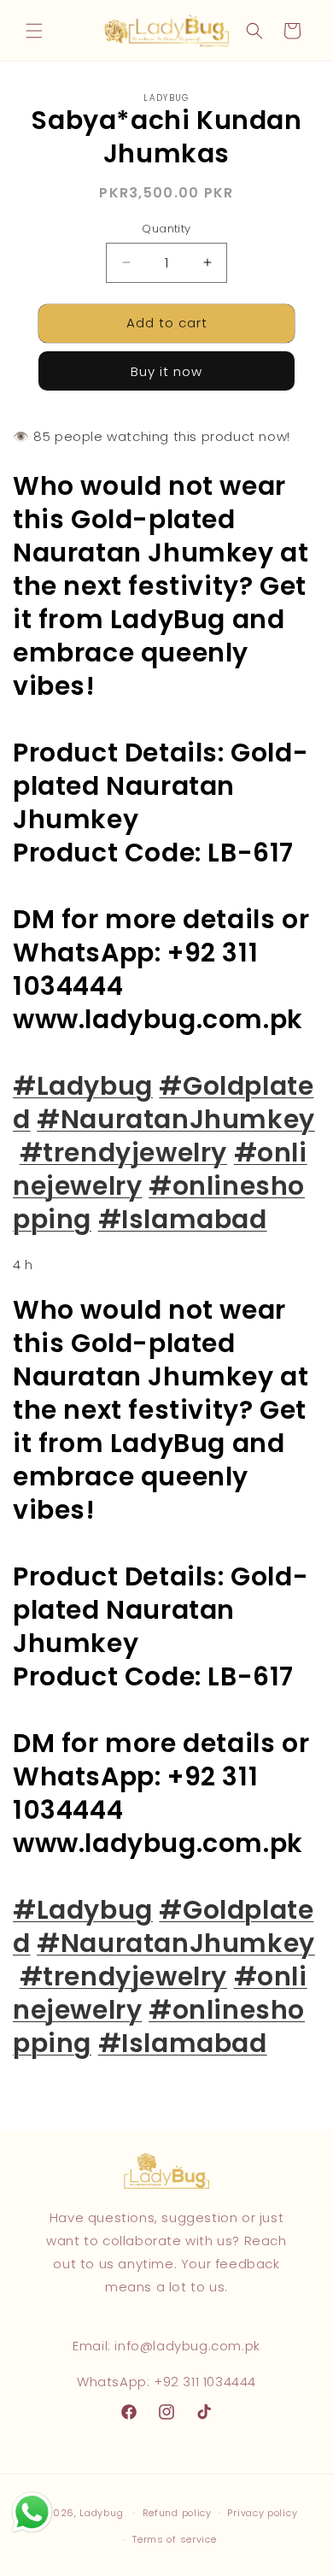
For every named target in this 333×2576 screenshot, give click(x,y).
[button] (34, 31)
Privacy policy (262, 2513)
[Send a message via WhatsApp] (32, 2512)
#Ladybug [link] (83, 1086)
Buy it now (166, 371)
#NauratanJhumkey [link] (176, 1119)
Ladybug (101, 2513)
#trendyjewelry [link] (123, 1153)
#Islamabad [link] (183, 1219)
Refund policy (177, 2513)
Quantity (166, 229)
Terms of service (174, 2539)
